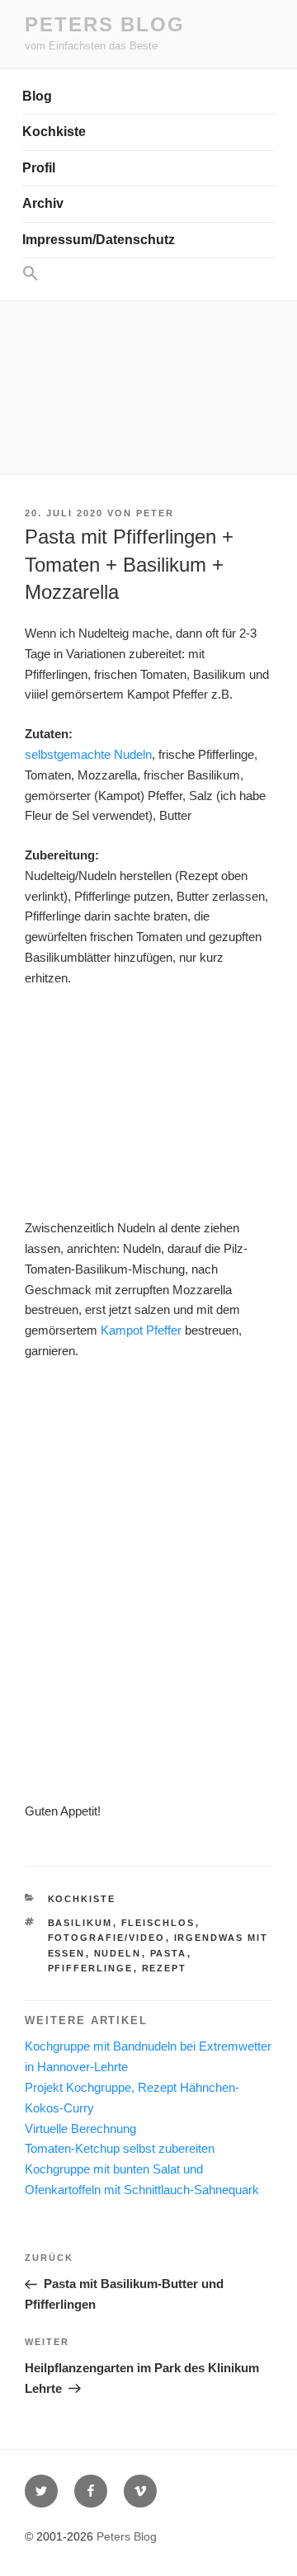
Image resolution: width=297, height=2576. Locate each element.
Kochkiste (54, 132)
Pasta (169, 1953)
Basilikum (80, 1923)
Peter (155, 513)
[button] (148, 274)
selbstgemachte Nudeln (88, 754)
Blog (37, 96)
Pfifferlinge (91, 1968)
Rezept (165, 1968)
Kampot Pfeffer (141, 1330)
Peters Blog (105, 24)
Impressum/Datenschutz (99, 240)
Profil (39, 168)
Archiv (43, 203)
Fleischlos (158, 1923)
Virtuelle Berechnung (80, 2129)
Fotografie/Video (107, 1938)
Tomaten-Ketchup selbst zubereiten (120, 2148)
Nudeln (118, 1953)
